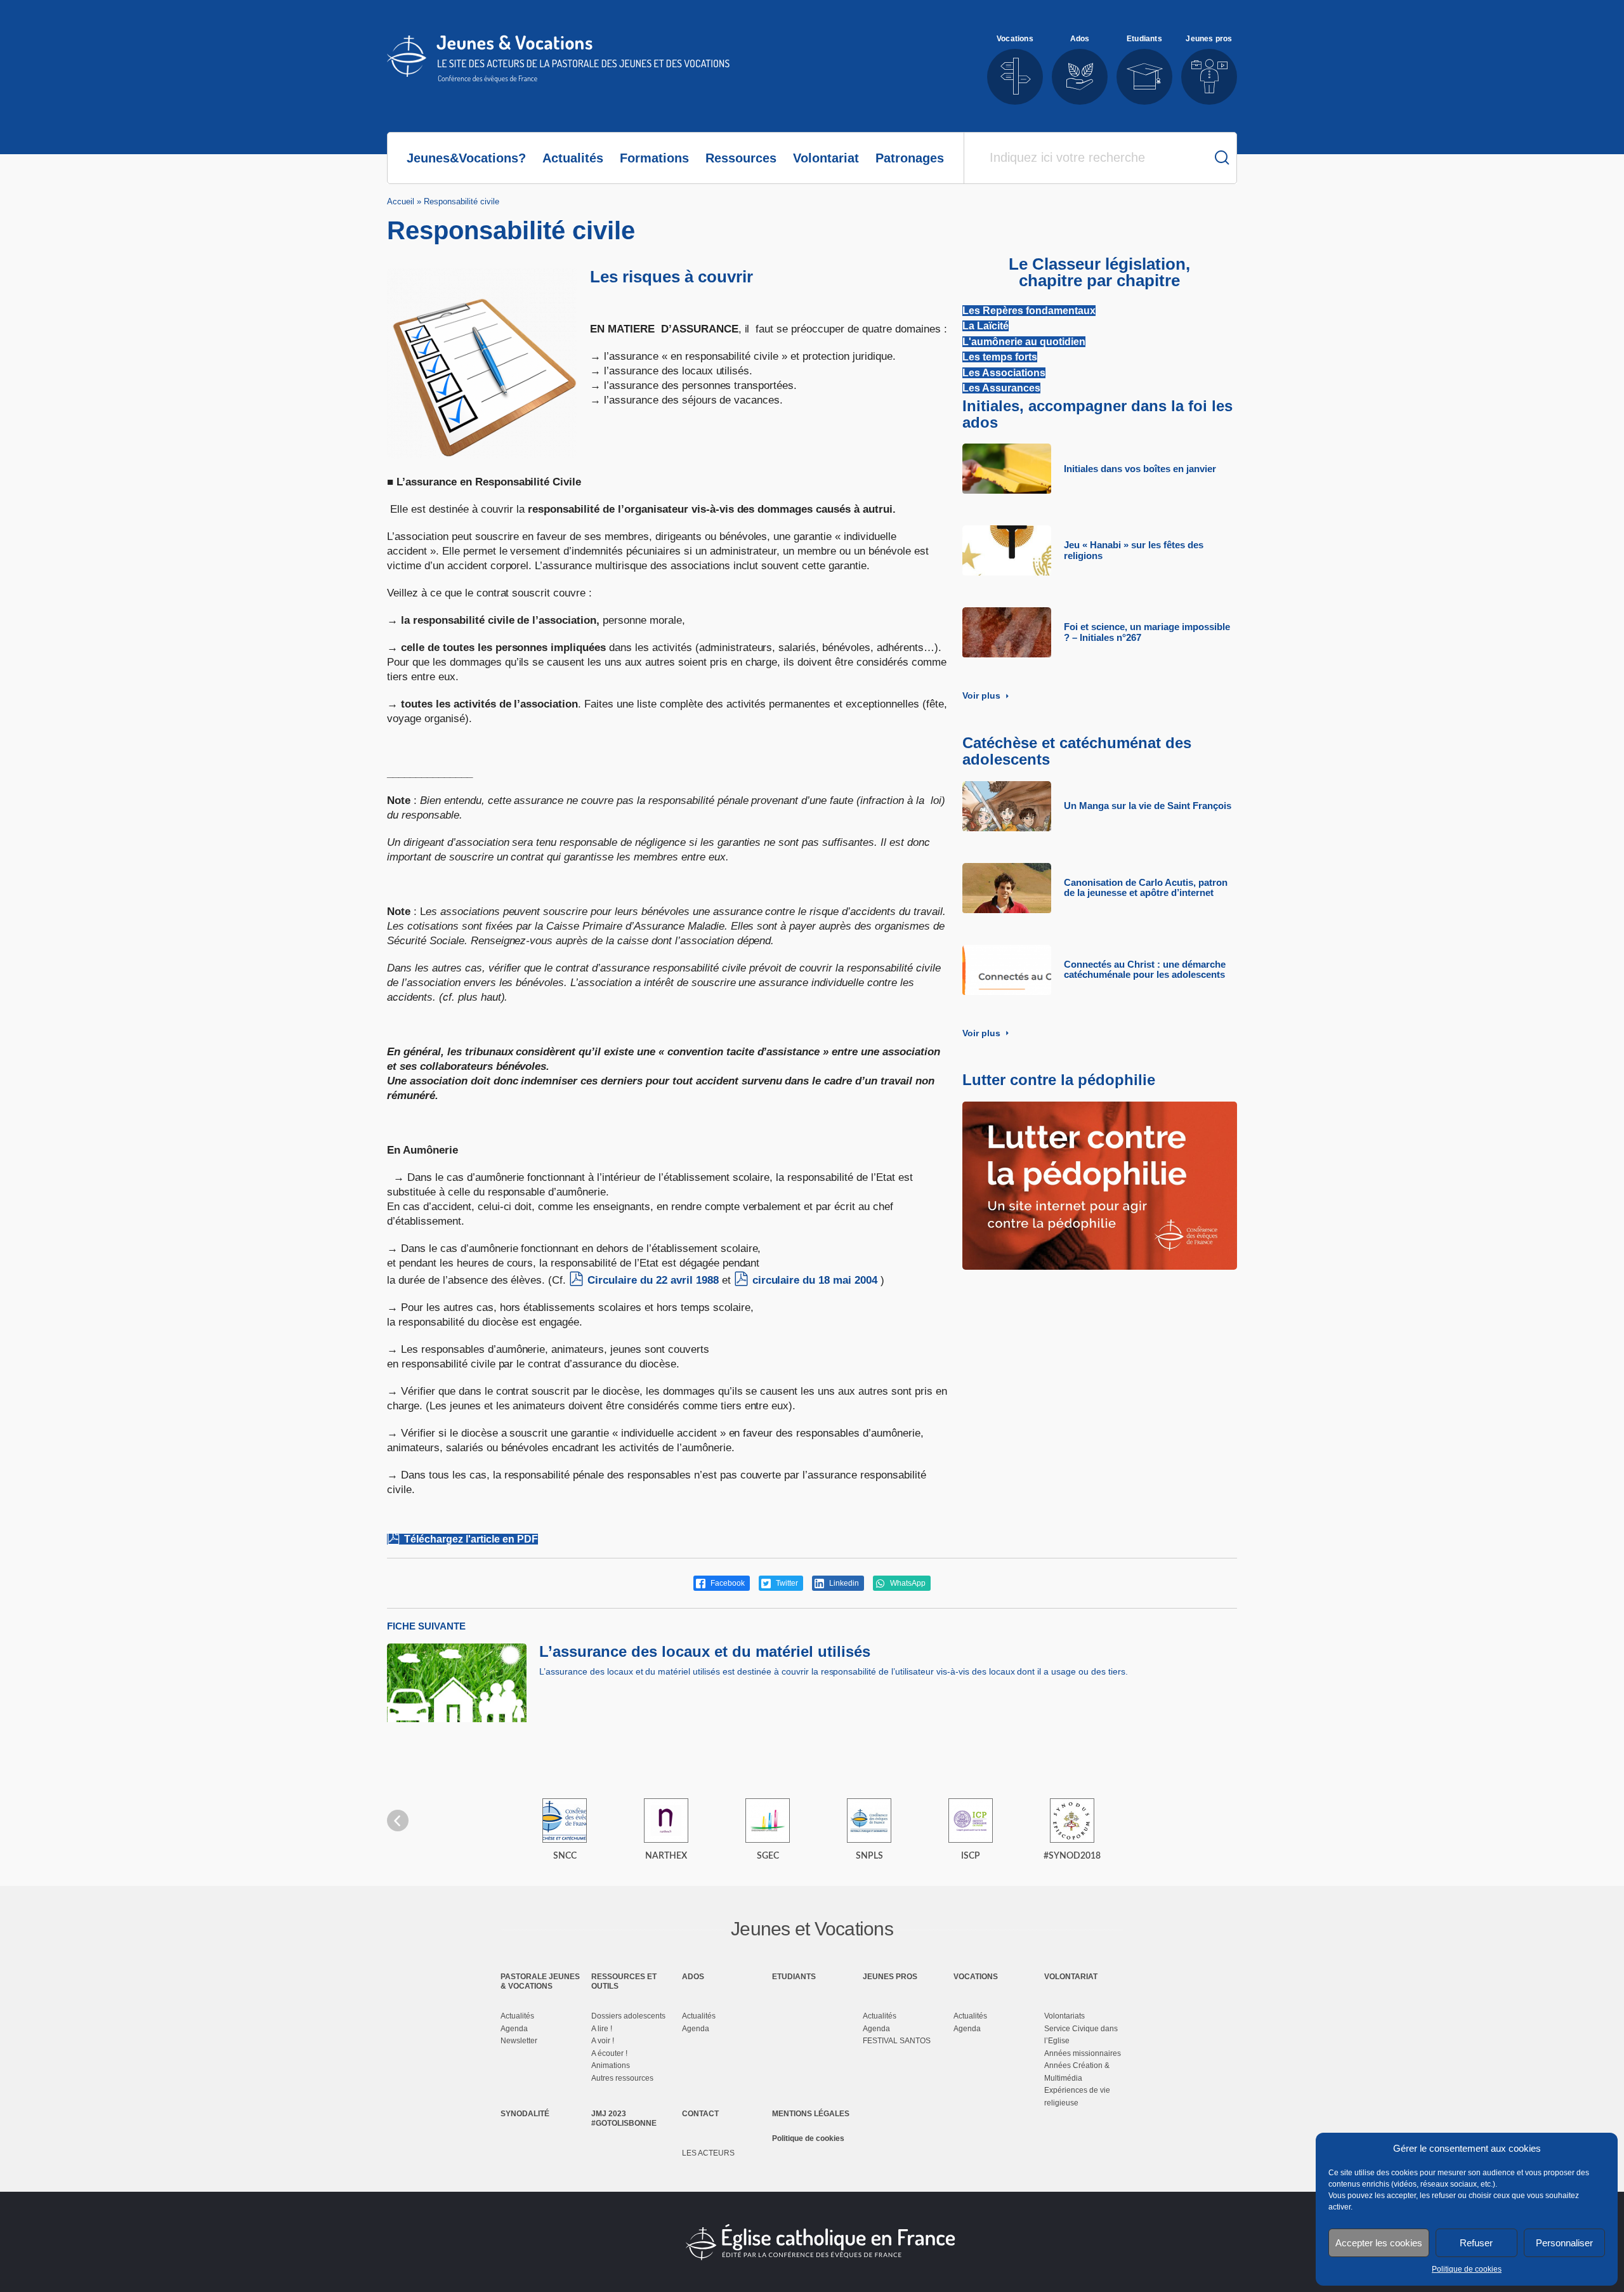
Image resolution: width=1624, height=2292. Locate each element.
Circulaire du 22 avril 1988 (653, 1280)
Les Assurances (1001, 388)
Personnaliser (1564, 2243)
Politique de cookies (1467, 2269)
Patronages (910, 158)
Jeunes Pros (890, 1977)
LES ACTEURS (708, 2153)
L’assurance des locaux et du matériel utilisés (705, 1651)
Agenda (514, 2029)
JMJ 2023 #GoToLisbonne (624, 2118)
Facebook (727, 1583)
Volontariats (1064, 2016)
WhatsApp (907, 1583)
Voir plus (983, 695)
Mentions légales (811, 2114)
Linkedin (843, 1583)
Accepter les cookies (1379, 2243)
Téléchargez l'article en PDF (471, 1539)
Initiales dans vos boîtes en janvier (1140, 469)
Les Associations (1004, 373)
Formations (654, 158)
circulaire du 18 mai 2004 (815, 1280)
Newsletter (519, 2041)
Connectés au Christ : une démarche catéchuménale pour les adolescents (1145, 970)
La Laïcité (986, 326)
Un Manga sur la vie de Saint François (1148, 806)
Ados (693, 1977)
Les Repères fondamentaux (1029, 311)
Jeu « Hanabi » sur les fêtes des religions (1134, 550)
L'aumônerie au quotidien (1024, 342)
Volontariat (826, 158)
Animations (611, 2065)
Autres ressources (622, 2078)
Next (1226, 1821)
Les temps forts (1000, 357)
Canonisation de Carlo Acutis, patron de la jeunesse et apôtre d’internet (1146, 888)
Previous (398, 1821)
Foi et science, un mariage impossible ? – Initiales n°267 (1147, 632)
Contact (700, 2114)
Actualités (573, 158)
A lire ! (602, 2029)
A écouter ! (609, 2053)
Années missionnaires (1083, 2053)
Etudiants (794, 1977)
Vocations (976, 1977)
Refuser (1476, 2243)
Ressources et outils (624, 1981)
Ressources (741, 158)
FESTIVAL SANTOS (897, 2041)
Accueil (401, 201)
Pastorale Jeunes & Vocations (540, 1981)
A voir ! (603, 2041)
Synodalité (525, 2114)
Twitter (786, 1583)
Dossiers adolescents (628, 2016)
